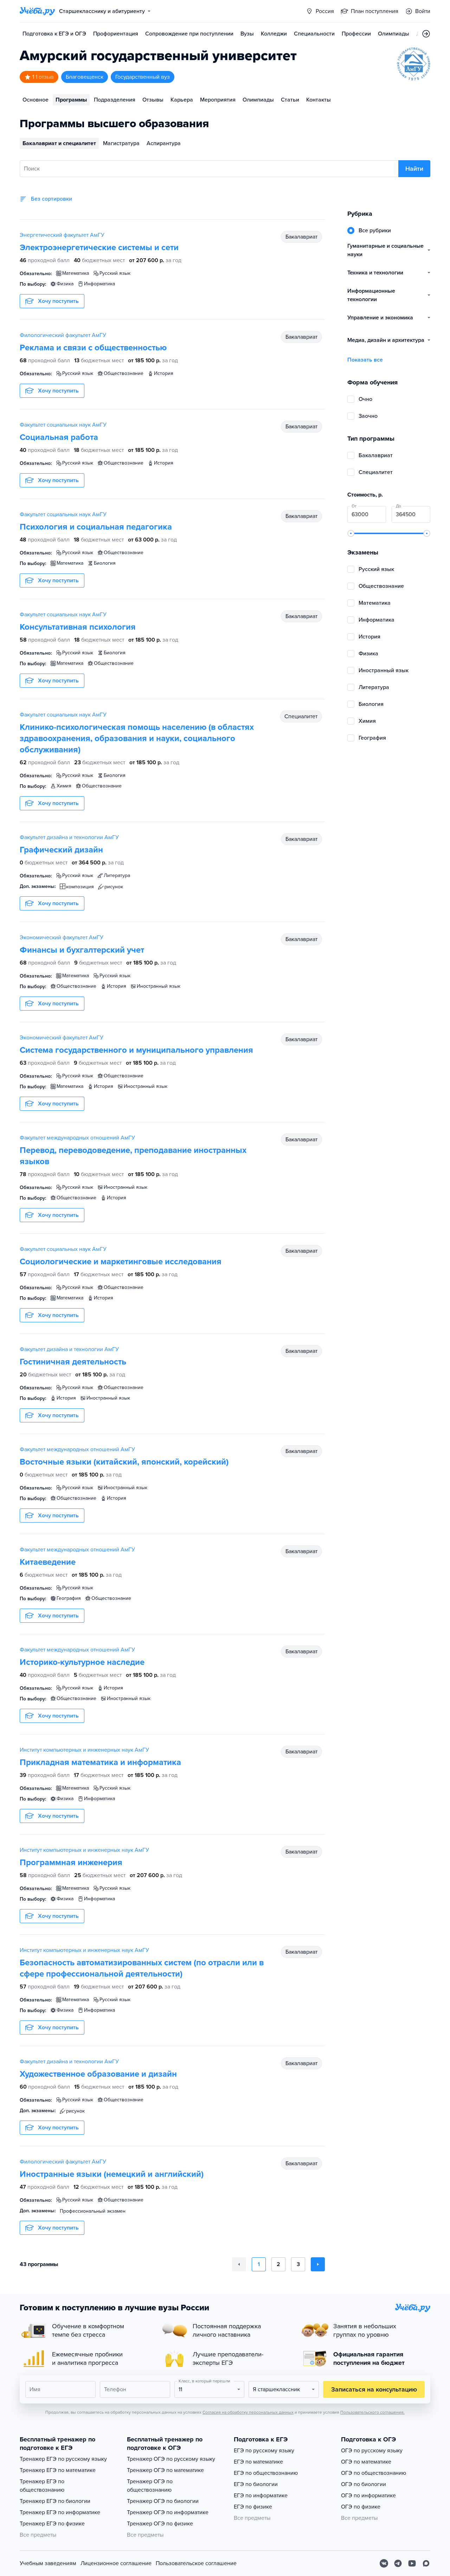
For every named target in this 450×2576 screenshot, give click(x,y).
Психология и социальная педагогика (96, 527)
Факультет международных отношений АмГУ (77, 1138)
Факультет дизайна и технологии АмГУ (69, 837)
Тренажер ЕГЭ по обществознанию (42, 2486)
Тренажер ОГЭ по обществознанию (150, 2486)
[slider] (351, 533)
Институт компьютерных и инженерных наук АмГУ (84, 1750)
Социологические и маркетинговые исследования (121, 1262)
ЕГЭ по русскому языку (264, 2451)
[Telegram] (398, 2563)
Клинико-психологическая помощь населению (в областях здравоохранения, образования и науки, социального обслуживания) (137, 738)
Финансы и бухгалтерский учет (82, 950)
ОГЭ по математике (366, 2462)
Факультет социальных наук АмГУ (63, 425)
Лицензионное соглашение (116, 2563)
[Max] (426, 2563)
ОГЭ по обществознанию (374, 2473)
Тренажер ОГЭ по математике (165, 2470)
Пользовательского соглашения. (372, 2412)
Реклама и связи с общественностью (93, 348)
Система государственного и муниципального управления (136, 1050)
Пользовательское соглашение (196, 2563)
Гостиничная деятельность (73, 1362)
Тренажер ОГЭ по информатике (168, 2512)
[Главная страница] (37, 11)
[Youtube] (412, 2563)
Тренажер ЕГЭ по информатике (60, 2512)
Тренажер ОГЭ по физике (160, 2524)
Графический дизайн (61, 850)
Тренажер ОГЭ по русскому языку (171, 2459)
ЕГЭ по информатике (261, 2496)
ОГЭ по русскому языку (372, 2451)
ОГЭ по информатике (368, 2496)
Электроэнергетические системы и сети (99, 248)
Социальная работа (59, 437)
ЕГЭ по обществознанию (266, 2473)
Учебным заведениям (48, 2563)
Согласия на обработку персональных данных (248, 2412)
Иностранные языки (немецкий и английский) (112, 2174)
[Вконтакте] (384, 2563)
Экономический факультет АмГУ (62, 937)
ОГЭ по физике (361, 2507)
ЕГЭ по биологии (256, 2484)
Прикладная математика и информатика (100, 1762)
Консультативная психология (78, 627)
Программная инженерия (71, 1863)
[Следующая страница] (318, 2264)
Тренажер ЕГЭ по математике (58, 2470)
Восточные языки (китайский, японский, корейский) (124, 1462)
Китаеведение (48, 1562)
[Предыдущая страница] (239, 2264)
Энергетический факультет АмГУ (62, 235)
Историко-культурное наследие (82, 1662)
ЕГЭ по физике (253, 2507)
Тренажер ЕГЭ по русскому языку (63, 2459)
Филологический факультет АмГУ (63, 335)
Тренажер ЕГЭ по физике (52, 2524)
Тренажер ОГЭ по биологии (163, 2501)
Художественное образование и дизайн (98, 2074)
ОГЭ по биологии (364, 2484)
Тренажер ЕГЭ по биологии (55, 2501)
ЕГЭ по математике (258, 2462)
